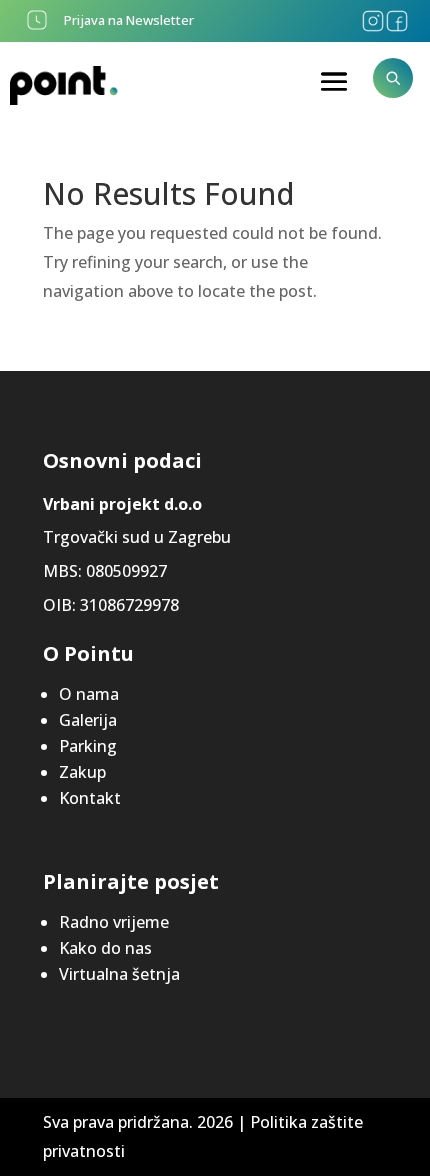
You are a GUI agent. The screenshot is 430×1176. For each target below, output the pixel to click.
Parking (88, 746)
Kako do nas (105, 948)
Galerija (88, 720)
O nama (89, 694)
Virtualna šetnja (119, 974)
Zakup (82, 772)
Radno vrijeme (114, 922)
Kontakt (90, 798)
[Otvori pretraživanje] (393, 78)
